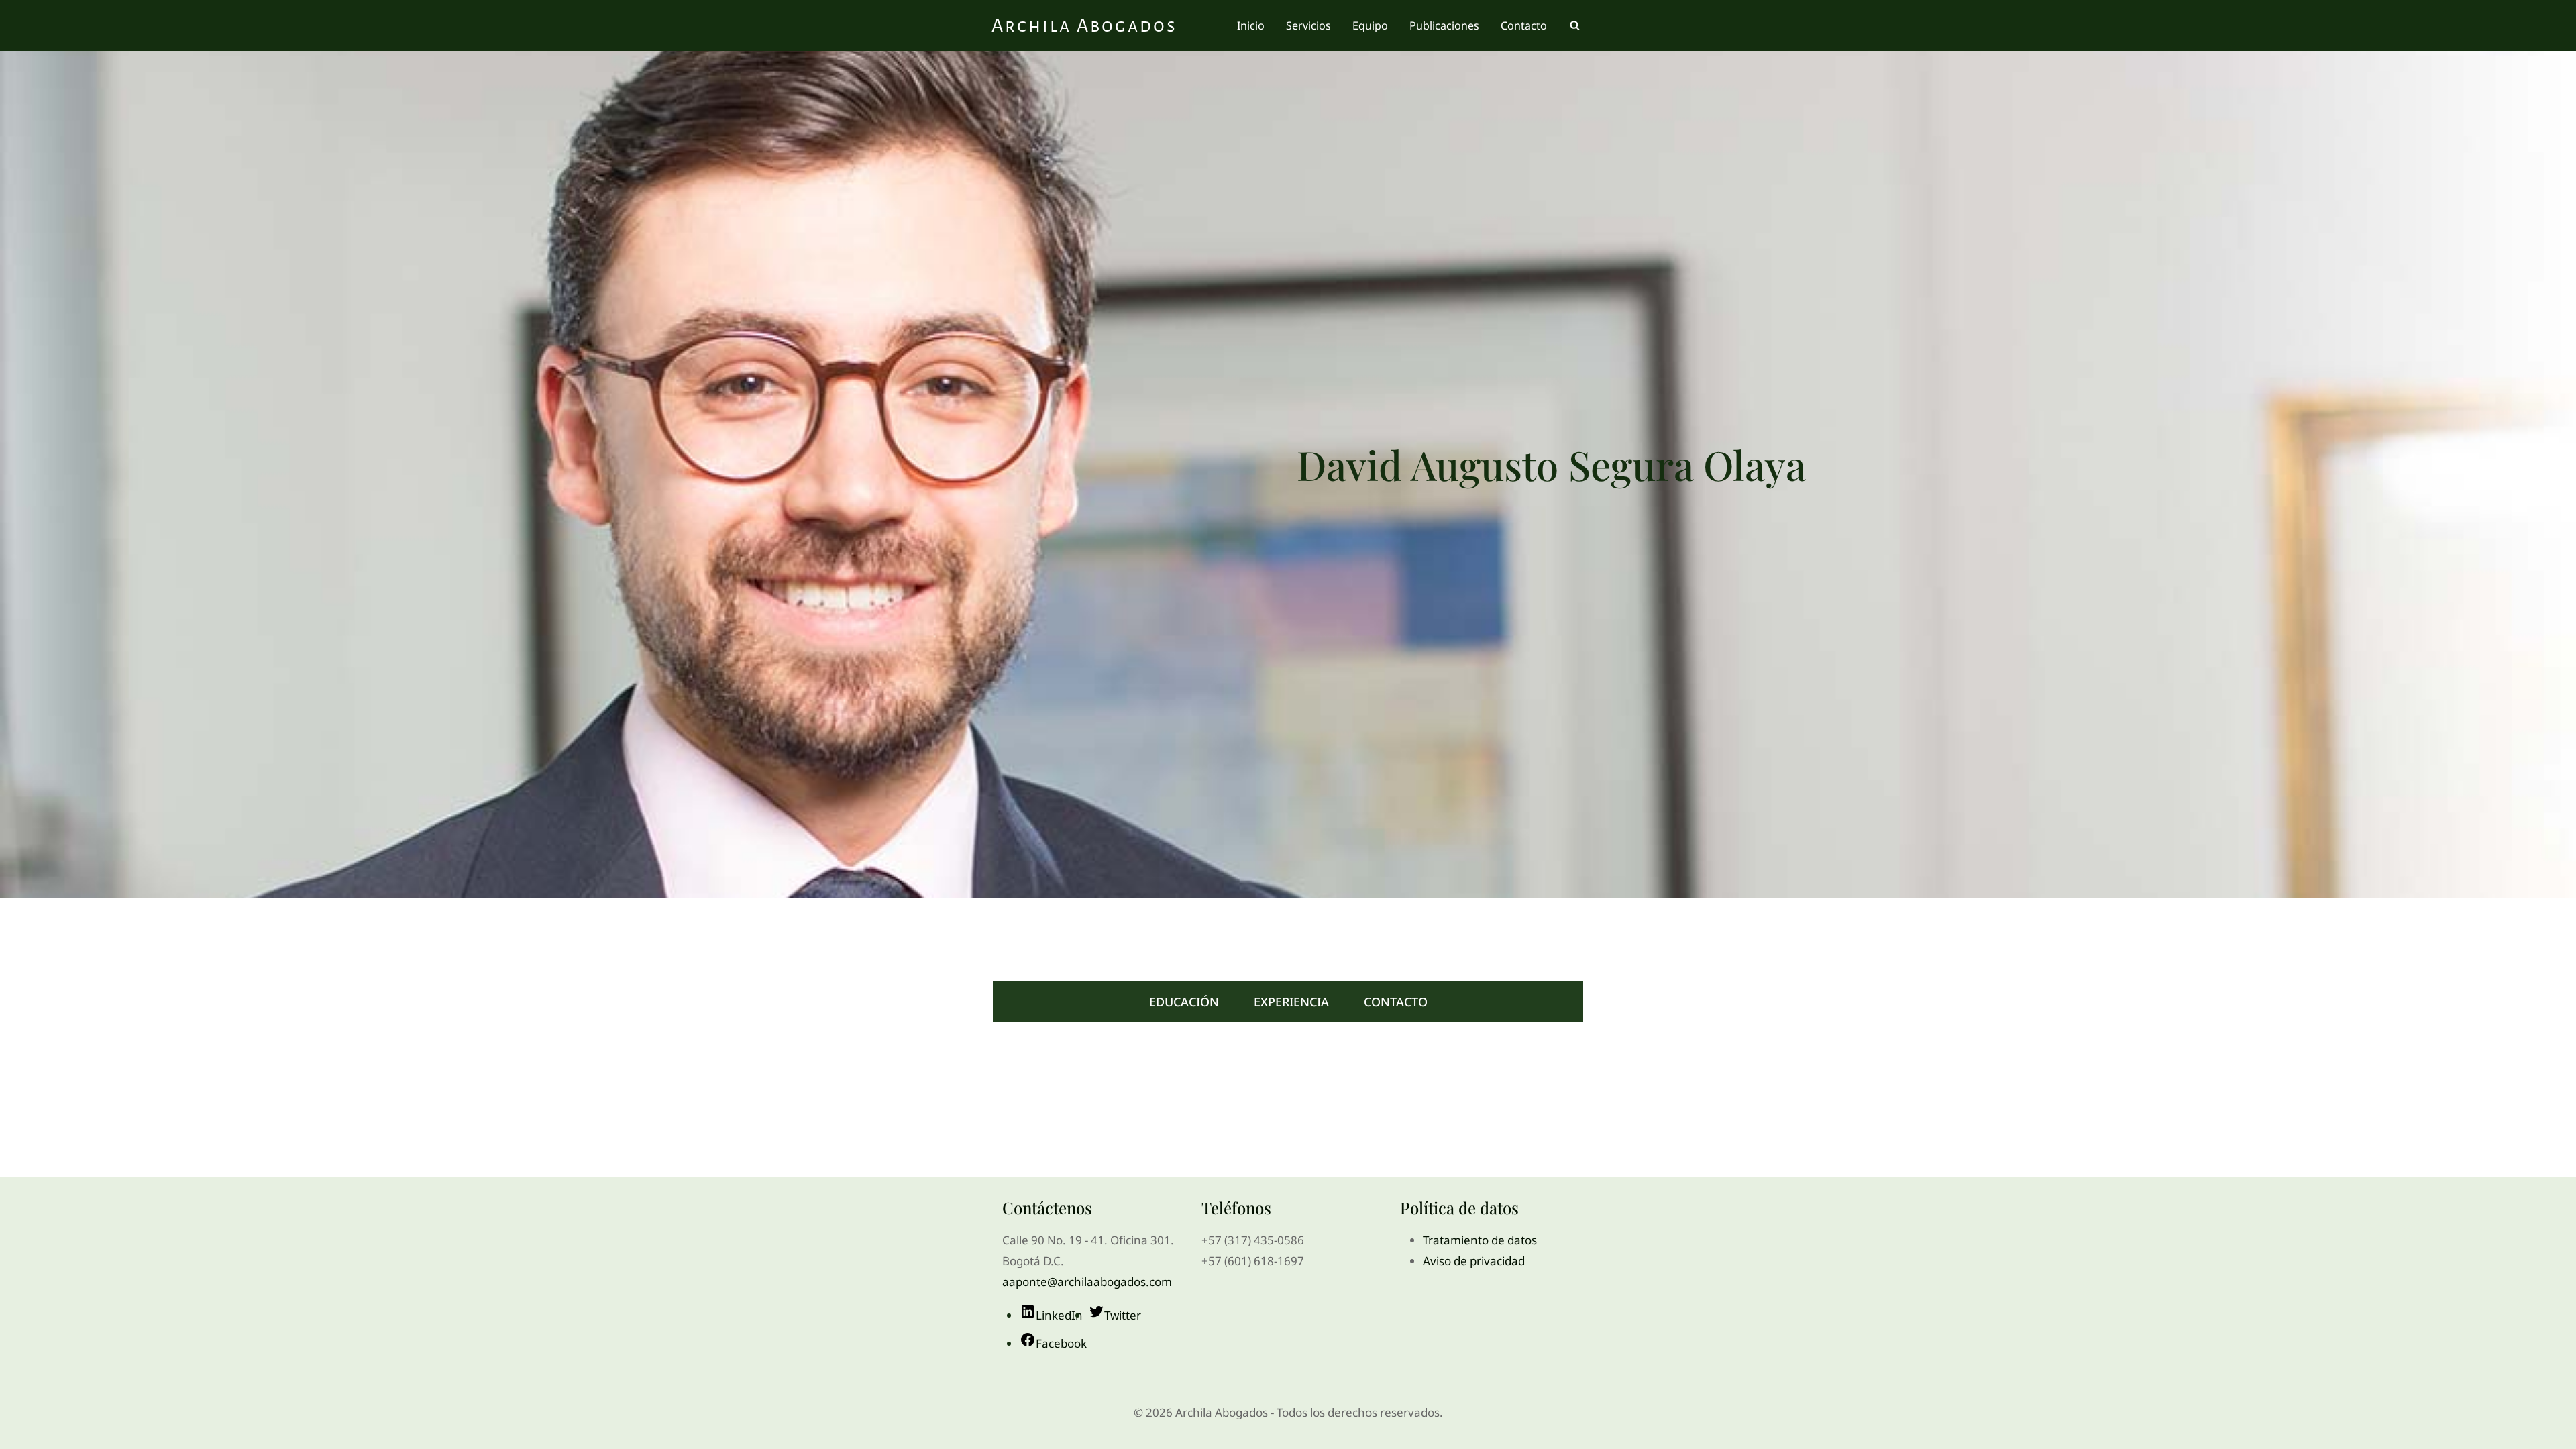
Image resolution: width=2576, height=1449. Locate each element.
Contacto (1524, 25)
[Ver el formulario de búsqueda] (1574, 25)
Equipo (1370, 25)
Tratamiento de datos (1480, 1240)
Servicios (1308, 25)
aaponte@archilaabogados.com (1087, 1282)
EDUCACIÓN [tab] (1184, 1002)
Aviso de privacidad (1474, 1261)
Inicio (1251, 25)
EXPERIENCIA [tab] (1291, 1002)
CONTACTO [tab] (1396, 1002)
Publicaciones (1444, 25)
